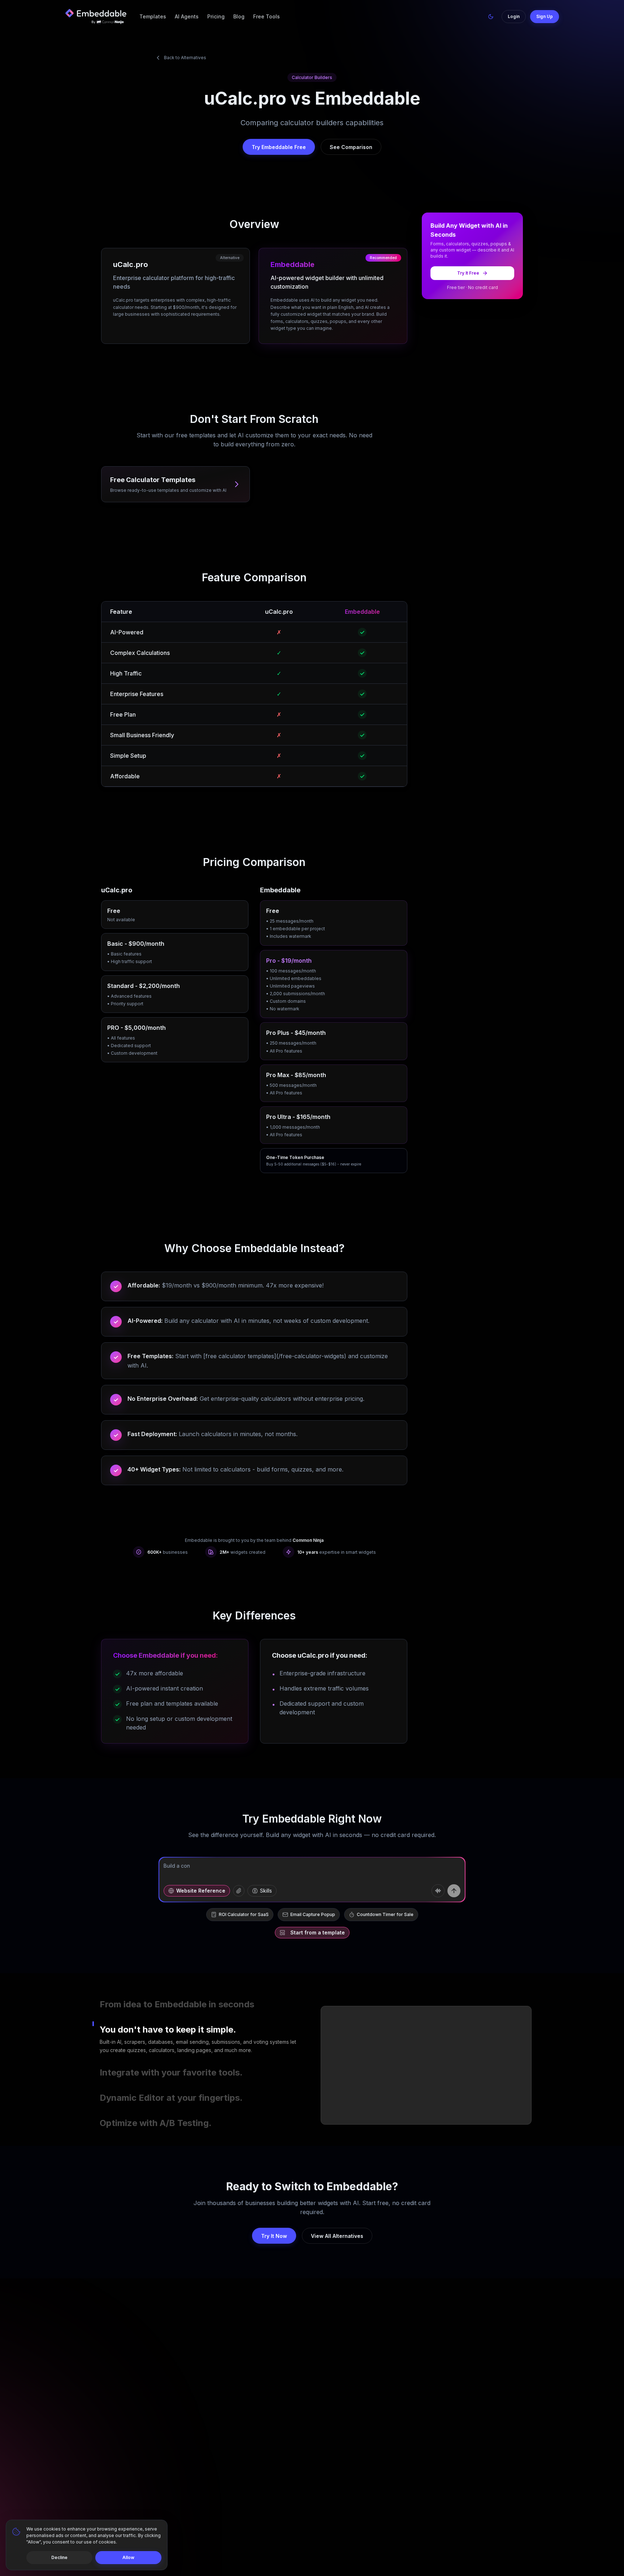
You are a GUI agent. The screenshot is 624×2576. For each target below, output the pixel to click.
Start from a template (318, 1932)
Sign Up (545, 16)
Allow (128, 2557)
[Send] (454, 1891)
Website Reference (201, 1891)
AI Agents (187, 16)
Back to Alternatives (185, 58)
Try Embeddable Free (279, 147)
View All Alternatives (337, 2236)
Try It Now (274, 2236)
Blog (239, 16)
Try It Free (468, 273)
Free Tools (266, 16)
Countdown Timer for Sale (385, 1914)
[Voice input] (438, 1891)
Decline (59, 2557)
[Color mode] (491, 17)
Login (514, 16)
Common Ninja (308, 1540)
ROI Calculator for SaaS (244, 1914)
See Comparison (351, 147)
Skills (266, 1891)
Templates (153, 16)
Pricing (216, 16)
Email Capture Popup (313, 1914)
